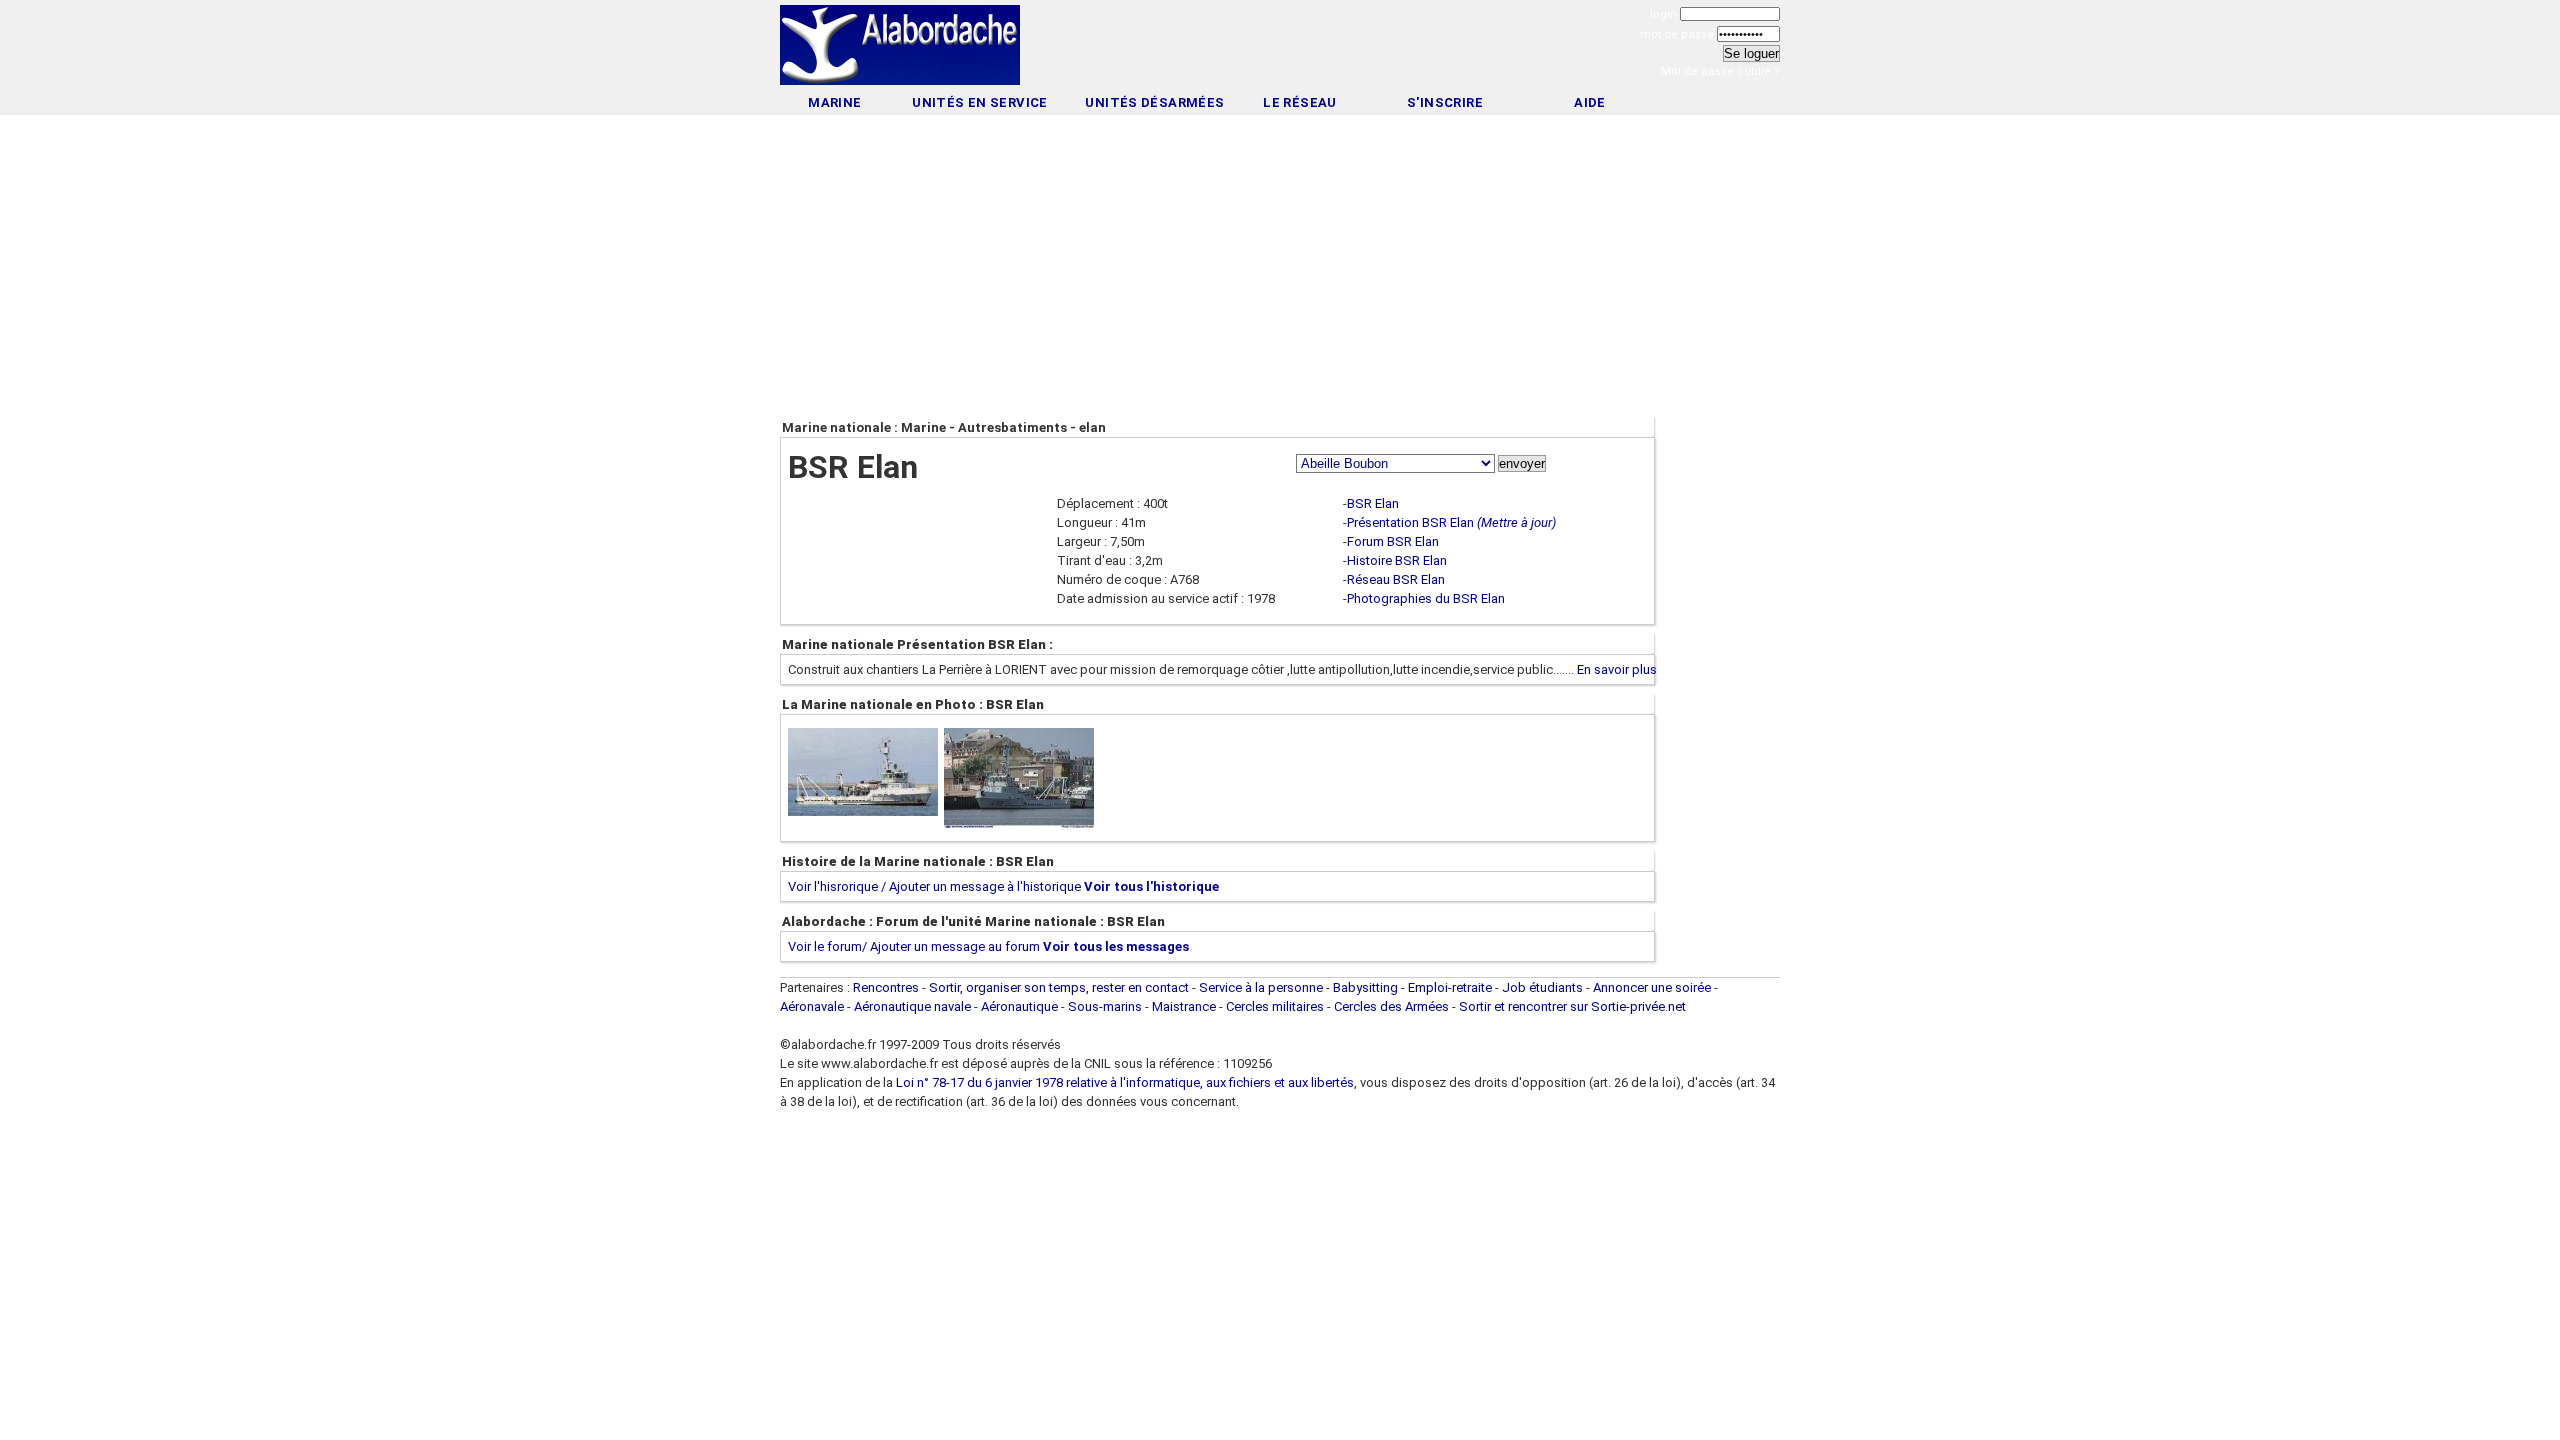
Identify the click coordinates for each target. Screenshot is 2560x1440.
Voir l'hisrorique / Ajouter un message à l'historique (934, 886)
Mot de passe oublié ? (1720, 71)
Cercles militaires (1275, 1006)
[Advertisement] (1280, 47)
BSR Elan (1373, 503)
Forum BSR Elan (1393, 541)
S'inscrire (1445, 102)
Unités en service (980, 102)
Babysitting (1365, 987)
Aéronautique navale (912, 1006)
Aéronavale (812, 1006)
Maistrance (1184, 1006)
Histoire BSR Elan (1397, 560)
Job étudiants (1542, 987)
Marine (834, 102)
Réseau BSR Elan (1396, 579)
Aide (1590, 102)
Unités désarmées (1154, 102)
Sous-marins (1105, 1006)
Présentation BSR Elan (1410, 522)
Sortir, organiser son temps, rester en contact (1059, 987)
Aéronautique (1021, 1006)
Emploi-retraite (1450, 987)
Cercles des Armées (1391, 1006)
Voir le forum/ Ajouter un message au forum (914, 946)
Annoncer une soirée (1652, 987)
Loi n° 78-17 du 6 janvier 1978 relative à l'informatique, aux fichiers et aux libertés (1123, 1082)
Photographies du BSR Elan (1426, 598)
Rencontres (886, 987)
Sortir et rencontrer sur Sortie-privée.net (1572, 1006)
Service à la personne (1261, 987)
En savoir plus (1617, 669)
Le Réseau (1300, 102)
